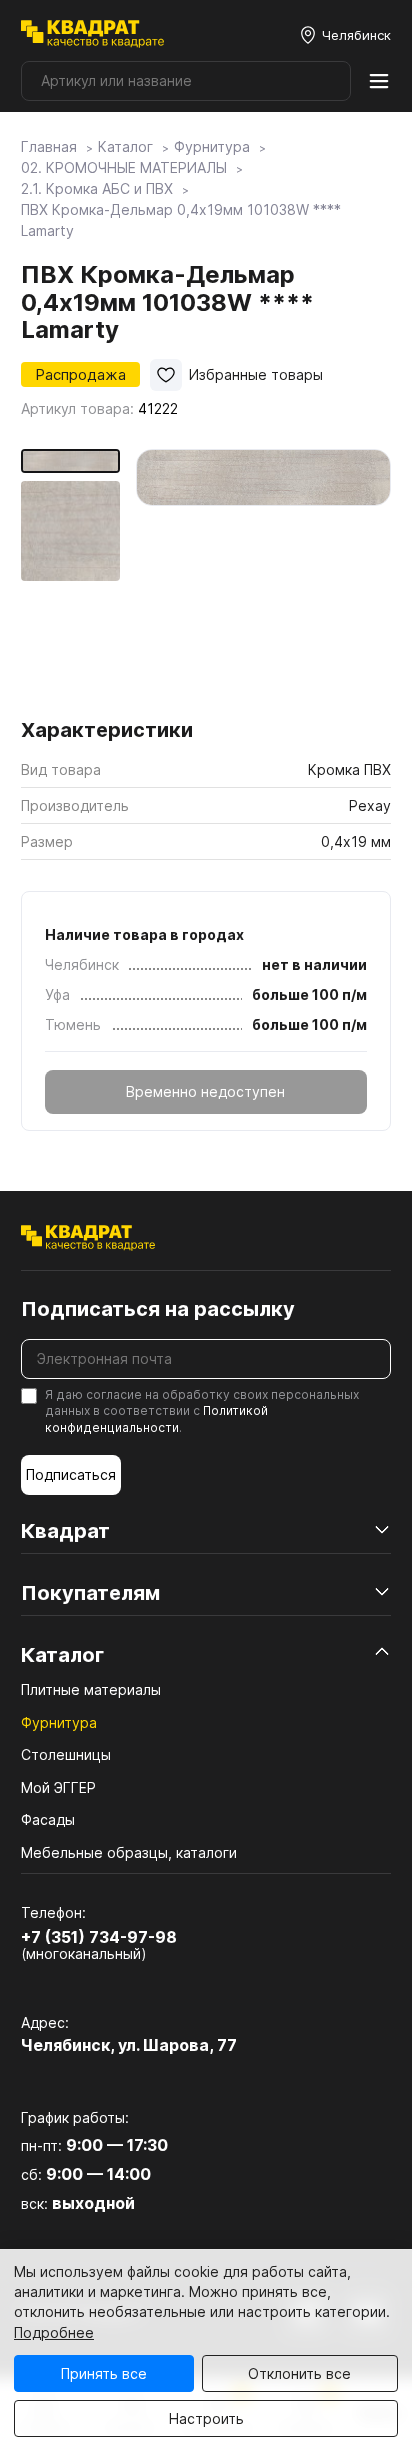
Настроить (206, 2418)
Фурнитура (59, 1722)
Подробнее (54, 2332)
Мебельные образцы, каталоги (129, 1852)
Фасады (48, 1819)
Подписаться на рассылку (158, 1309)
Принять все (104, 2373)
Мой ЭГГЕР (58, 1787)
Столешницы (66, 1754)
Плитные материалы (91, 1689)
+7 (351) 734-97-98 (99, 1937)
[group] (263, 576)
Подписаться (71, 1474)
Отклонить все (299, 2373)
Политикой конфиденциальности (156, 1419)
